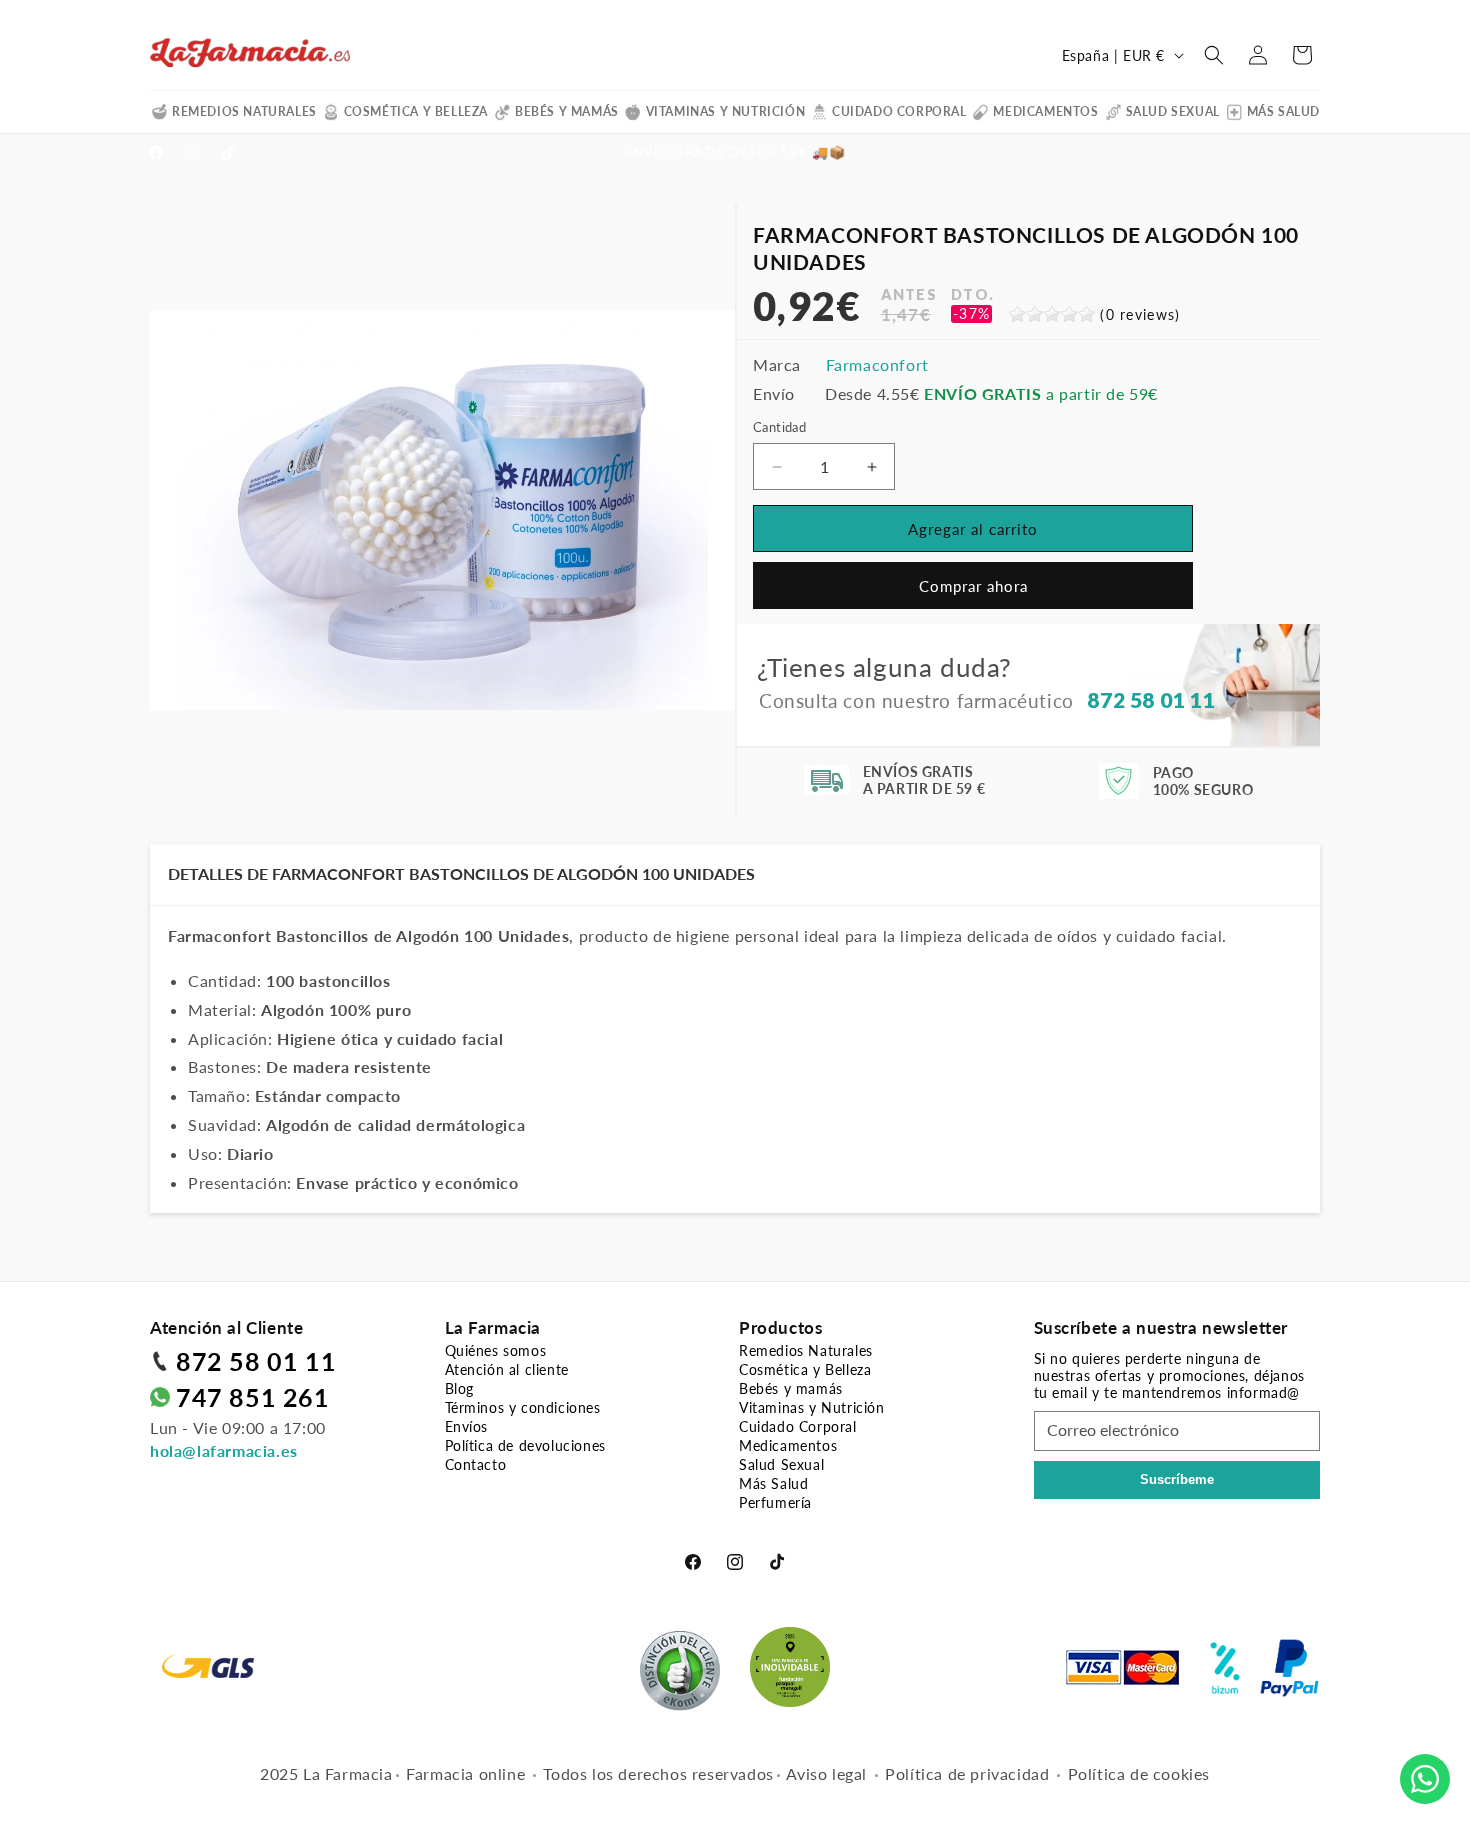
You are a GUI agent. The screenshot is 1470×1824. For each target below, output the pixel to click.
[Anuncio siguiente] (962, 153)
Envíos (467, 1426)
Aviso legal (826, 1773)
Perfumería (775, 1502)
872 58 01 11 (256, 1361)
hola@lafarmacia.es (224, 1450)
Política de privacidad (967, 1773)
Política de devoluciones (525, 1445)
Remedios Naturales (244, 111)
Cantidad (779, 427)
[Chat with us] (1425, 1779)
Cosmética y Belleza (416, 111)
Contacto (476, 1464)
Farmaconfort (877, 364)
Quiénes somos (496, 1350)
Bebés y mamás (567, 111)
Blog (459, 1388)
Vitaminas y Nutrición (726, 111)
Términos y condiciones (523, 1407)
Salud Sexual (1173, 111)
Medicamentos (1045, 111)
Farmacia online (465, 1773)
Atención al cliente (507, 1369)
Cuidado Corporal (899, 111)
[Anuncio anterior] (508, 153)
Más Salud (1283, 111)
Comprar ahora (973, 586)
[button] (1214, 55)
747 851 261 (253, 1397)
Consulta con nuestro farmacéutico (987, 699)
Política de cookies (1139, 1773)
